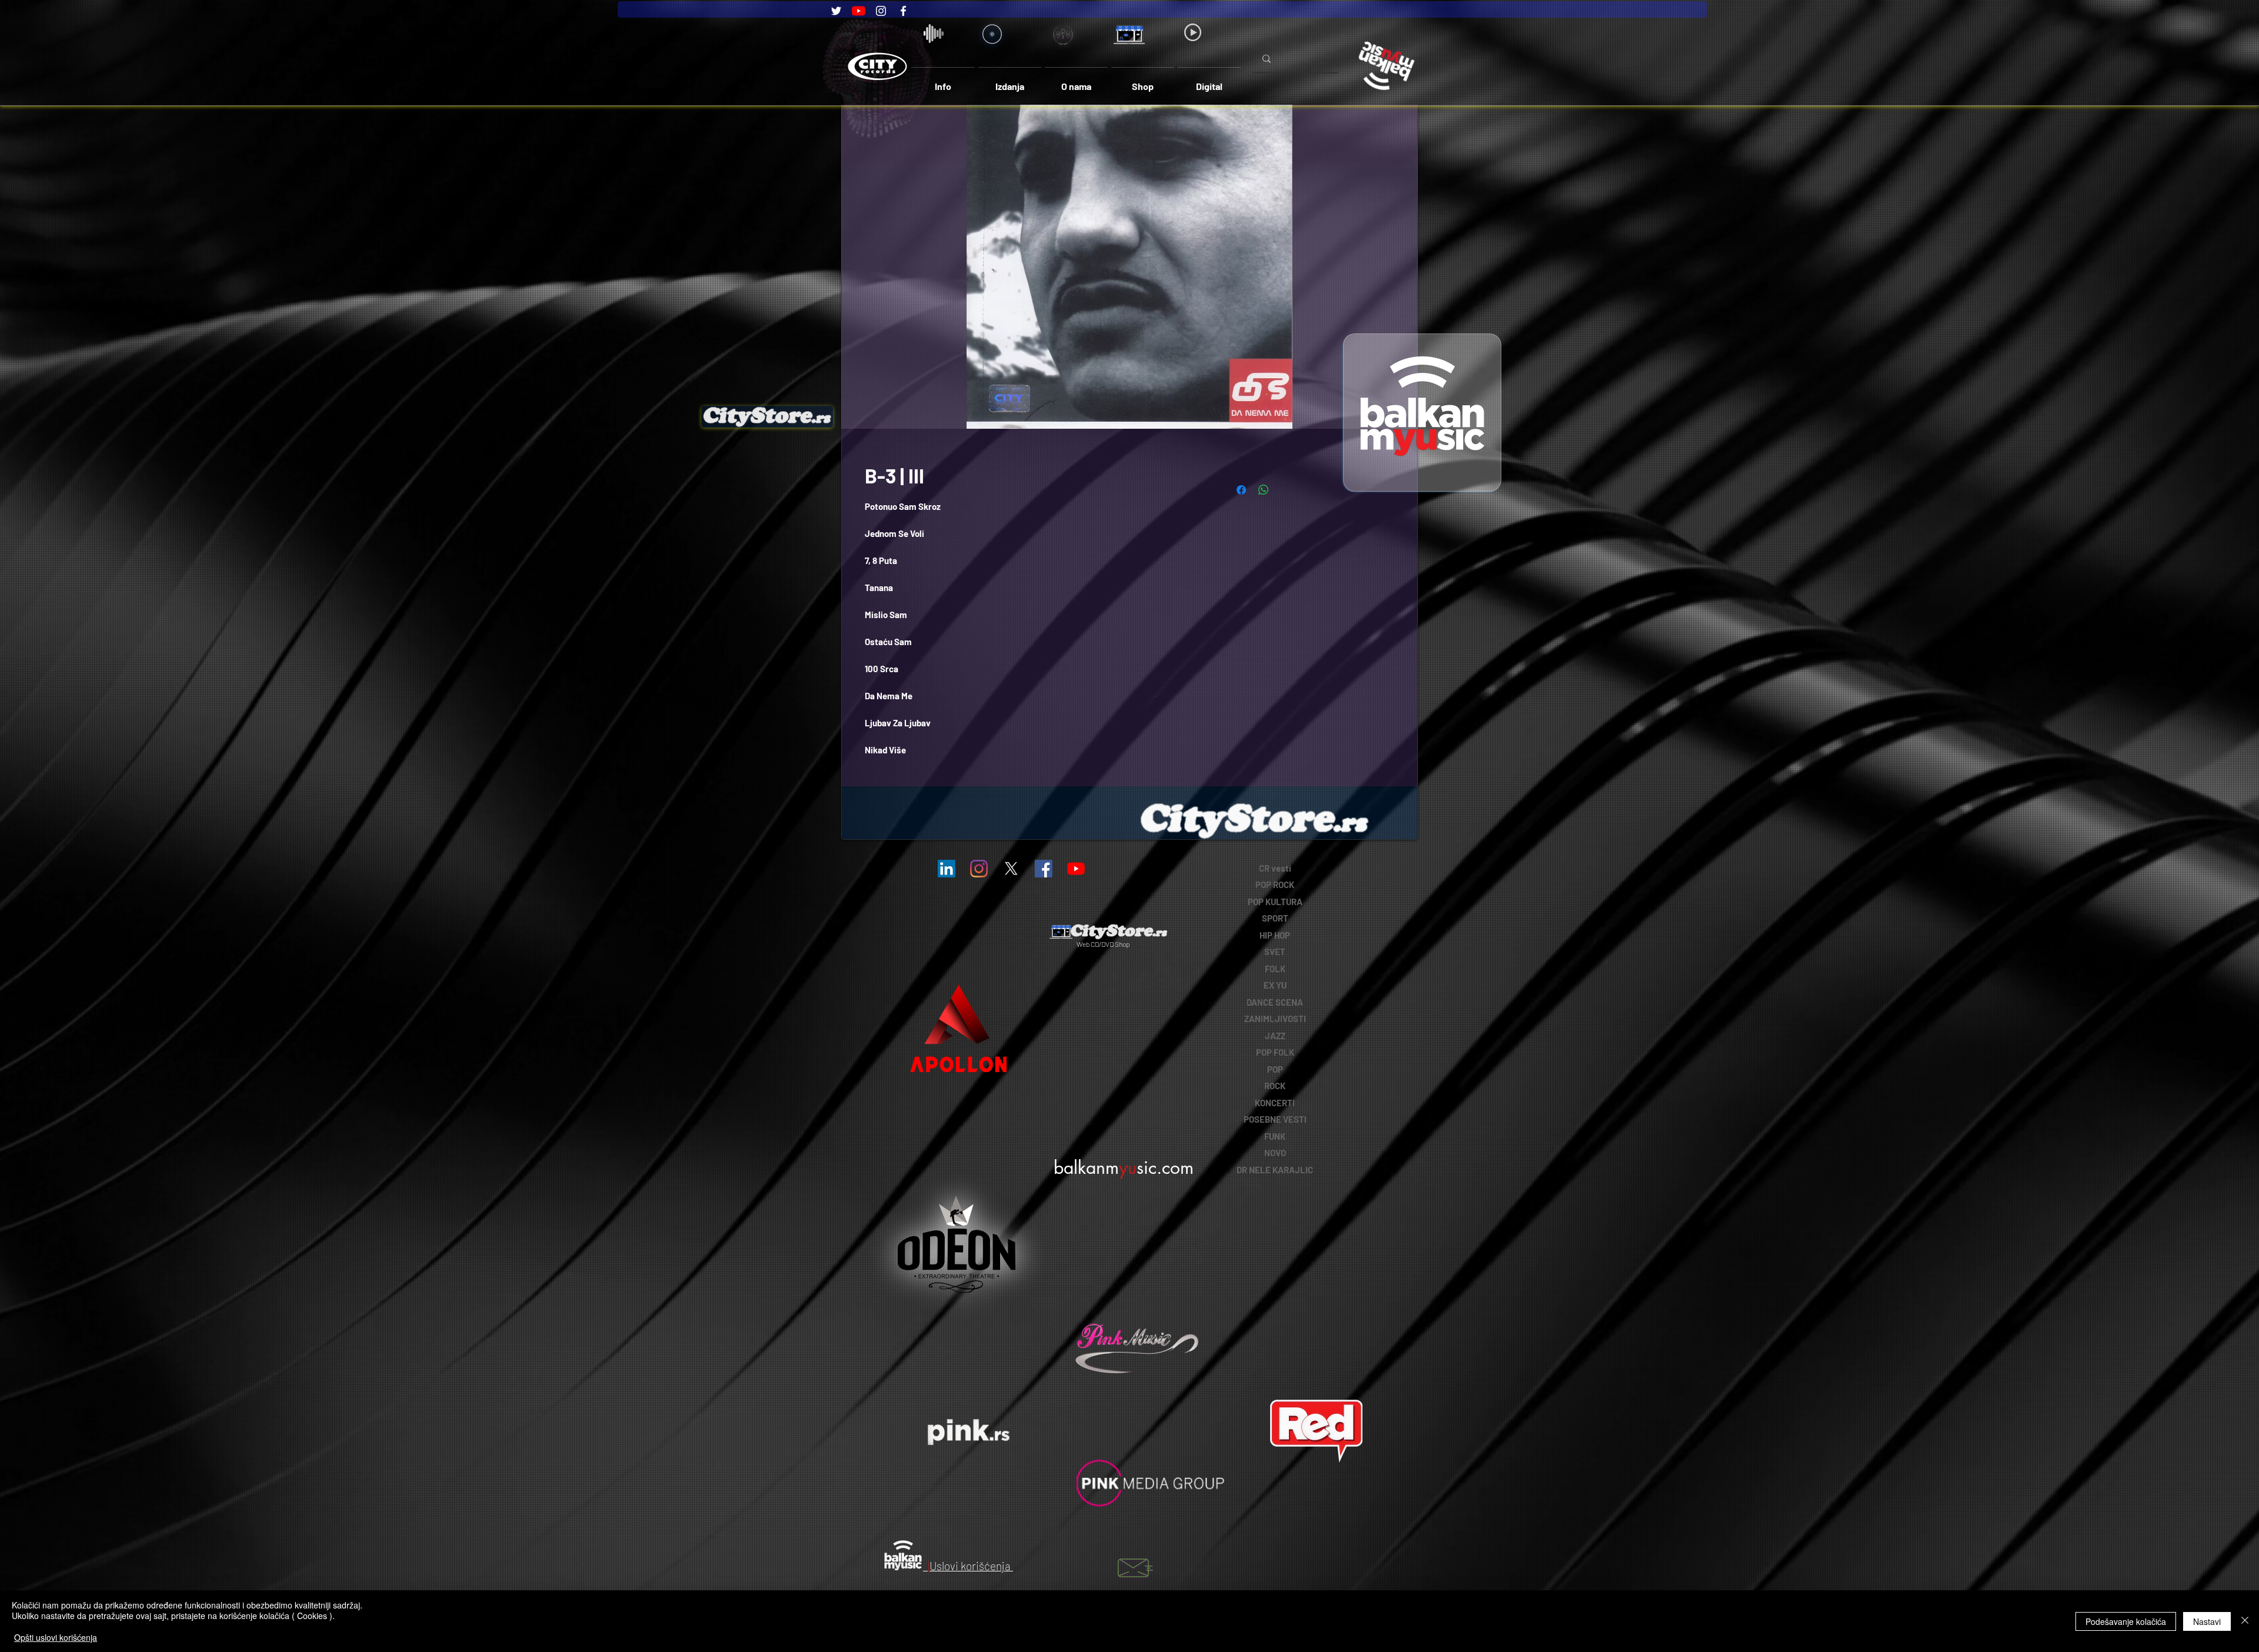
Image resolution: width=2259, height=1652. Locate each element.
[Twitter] (836, 11)
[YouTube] (859, 11)
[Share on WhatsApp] (1264, 490)
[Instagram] (881, 11)
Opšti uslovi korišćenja (56, 1637)
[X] (1011, 869)
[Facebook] (903, 11)
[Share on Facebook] (1241, 490)
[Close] (2245, 1621)
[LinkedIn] (947, 869)
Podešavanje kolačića (2126, 1621)
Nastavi (2207, 1621)
